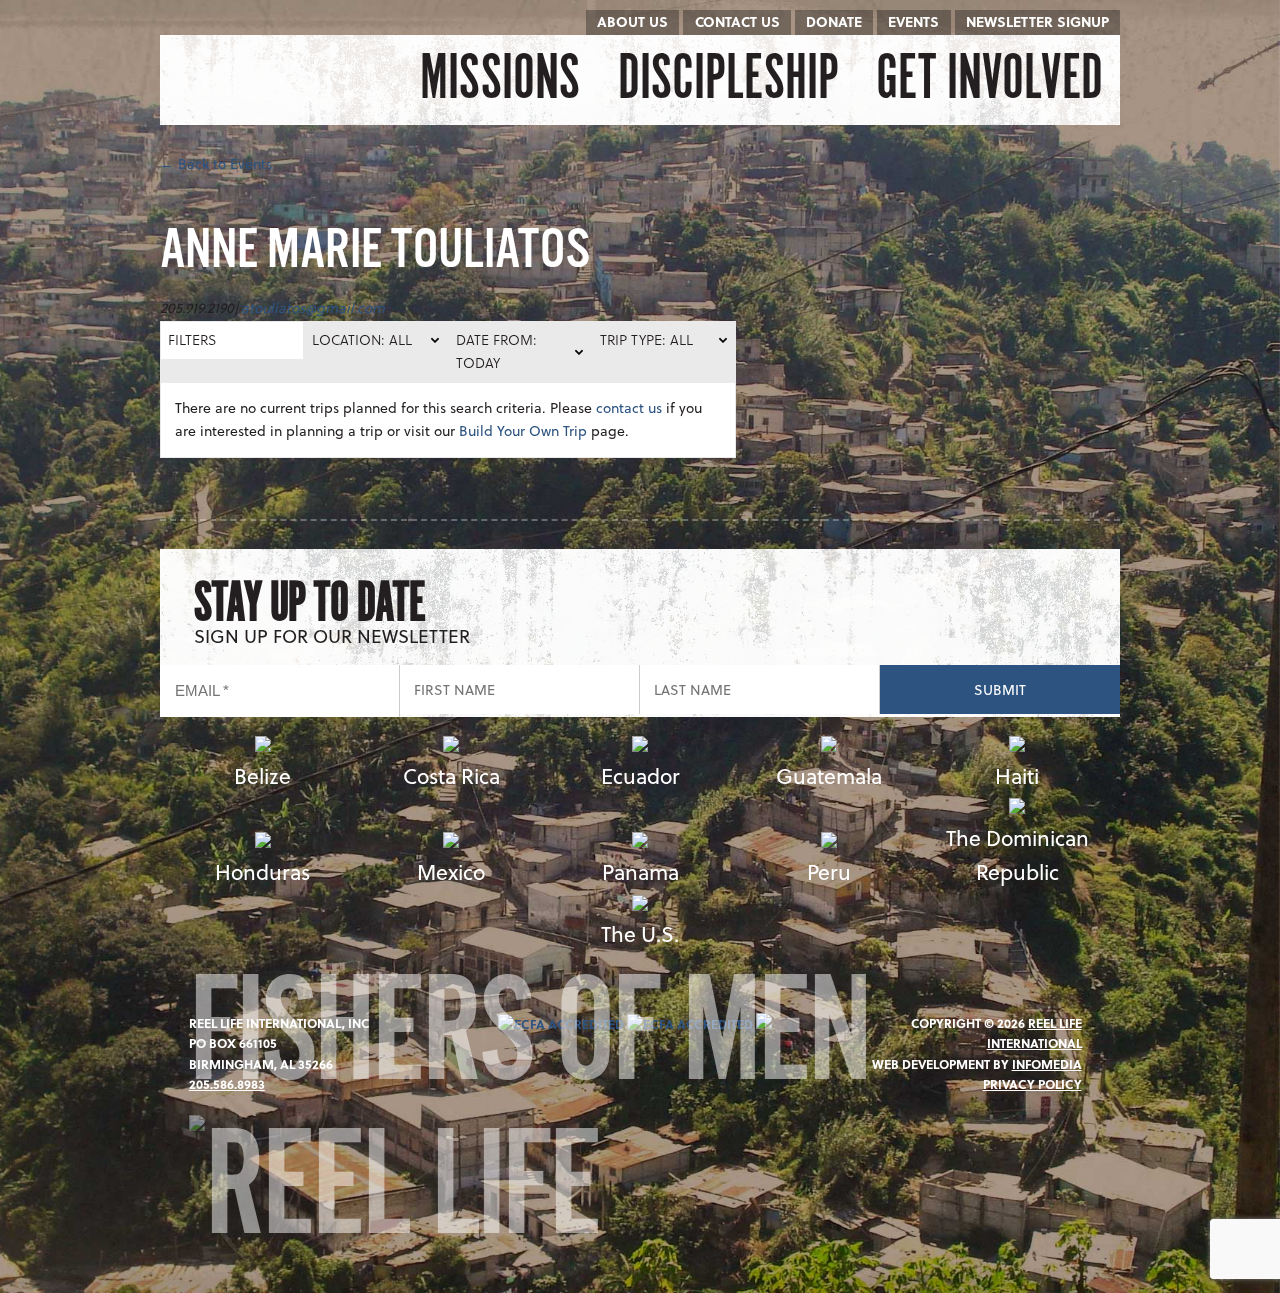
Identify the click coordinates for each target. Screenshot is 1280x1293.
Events (913, 21)
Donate (834, 21)
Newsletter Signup (1037, 21)
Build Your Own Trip (523, 430)
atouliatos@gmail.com (313, 307)
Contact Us (737, 21)
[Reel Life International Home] (262, 80)
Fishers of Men (529, 1045)
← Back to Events (216, 163)
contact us (629, 407)
